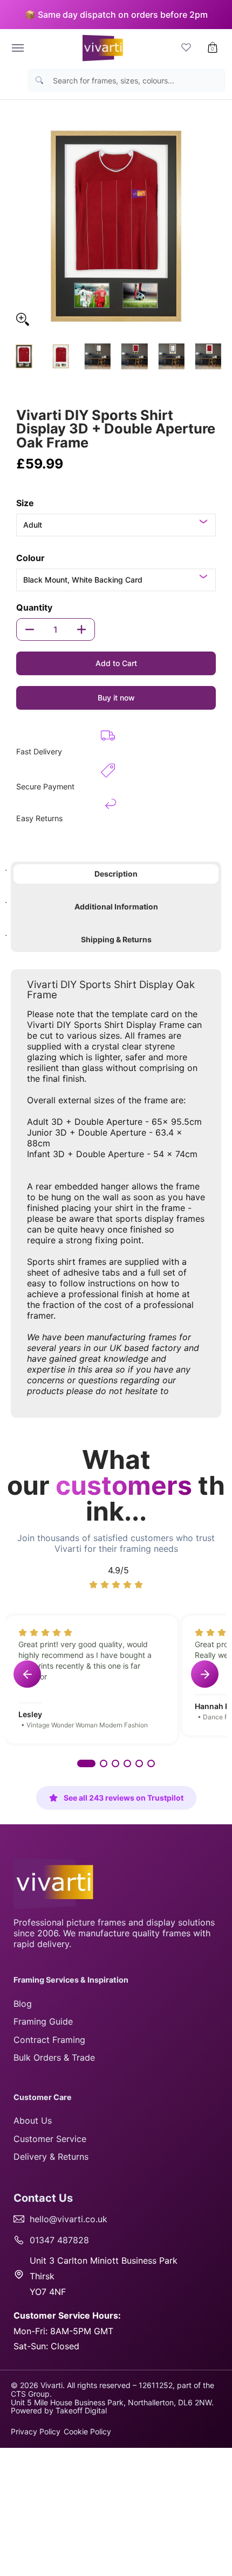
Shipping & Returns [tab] (116, 939)
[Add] (81, 629)
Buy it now (116, 698)
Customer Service (50, 2139)
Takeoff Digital (81, 2410)
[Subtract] (30, 629)
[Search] (39, 80)
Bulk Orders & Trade (54, 2057)
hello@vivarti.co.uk (69, 2219)
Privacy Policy (36, 2431)
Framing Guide (43, 2021)
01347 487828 (59, 2240)
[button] (213, 48)
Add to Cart (116, 663)
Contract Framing (49, 2040)
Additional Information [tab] (116, 906)
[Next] (214, 226)
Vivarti (52, 2385)
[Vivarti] (101, 48)
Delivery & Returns (51, 2157)
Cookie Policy (87, 2431)
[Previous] (18, 226)
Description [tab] (116, 874)
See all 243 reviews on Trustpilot (124, 1798)
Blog (23, 2004)
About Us (33, 2120)
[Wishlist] (186, 48)
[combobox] (136, 80)
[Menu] (17, 48)
